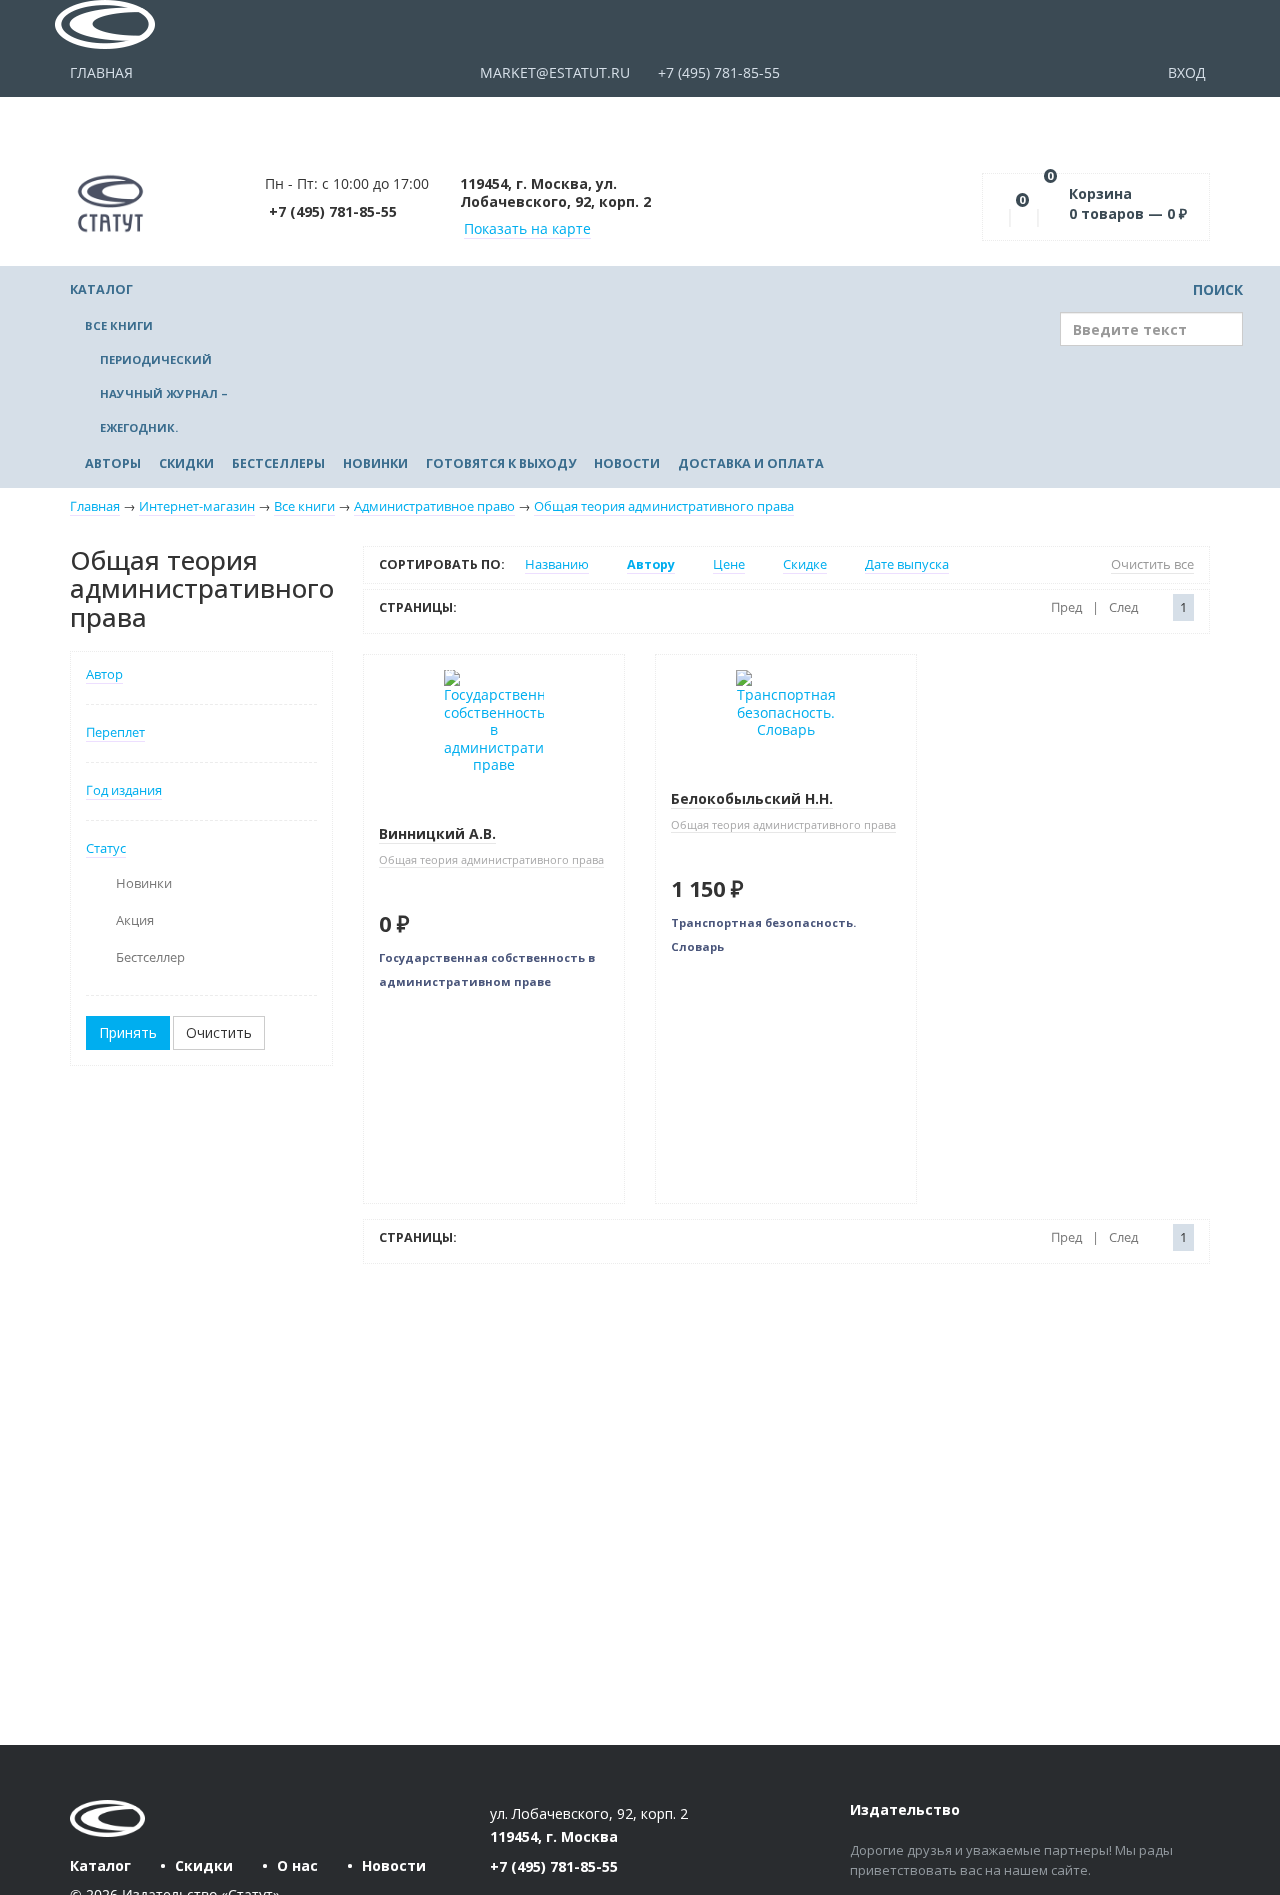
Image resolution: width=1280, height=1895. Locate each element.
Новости (627, 463)
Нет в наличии (430, 669)
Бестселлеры (278, 463)
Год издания (124, 790)
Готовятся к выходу (501, 463)
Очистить (219, 1032)
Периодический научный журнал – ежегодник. (164, 393)
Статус (106, 848)
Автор (104, 674)
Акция (135, 920)
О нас (297, 1865)
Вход (1189, 72)
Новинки (375, 463)
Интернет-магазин (197, 506)
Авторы (113, 463)
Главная (101, 72)
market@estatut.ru (553, 72)
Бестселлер (150, 957)
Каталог (101, 289)
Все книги (119, 325)
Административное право (434, 506)
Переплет (115, 732)
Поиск (1216, 289)
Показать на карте (527, 228)
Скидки (186, 463)
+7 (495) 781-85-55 (717, 72)
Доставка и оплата (751, 463)
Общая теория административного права (664, 506)
